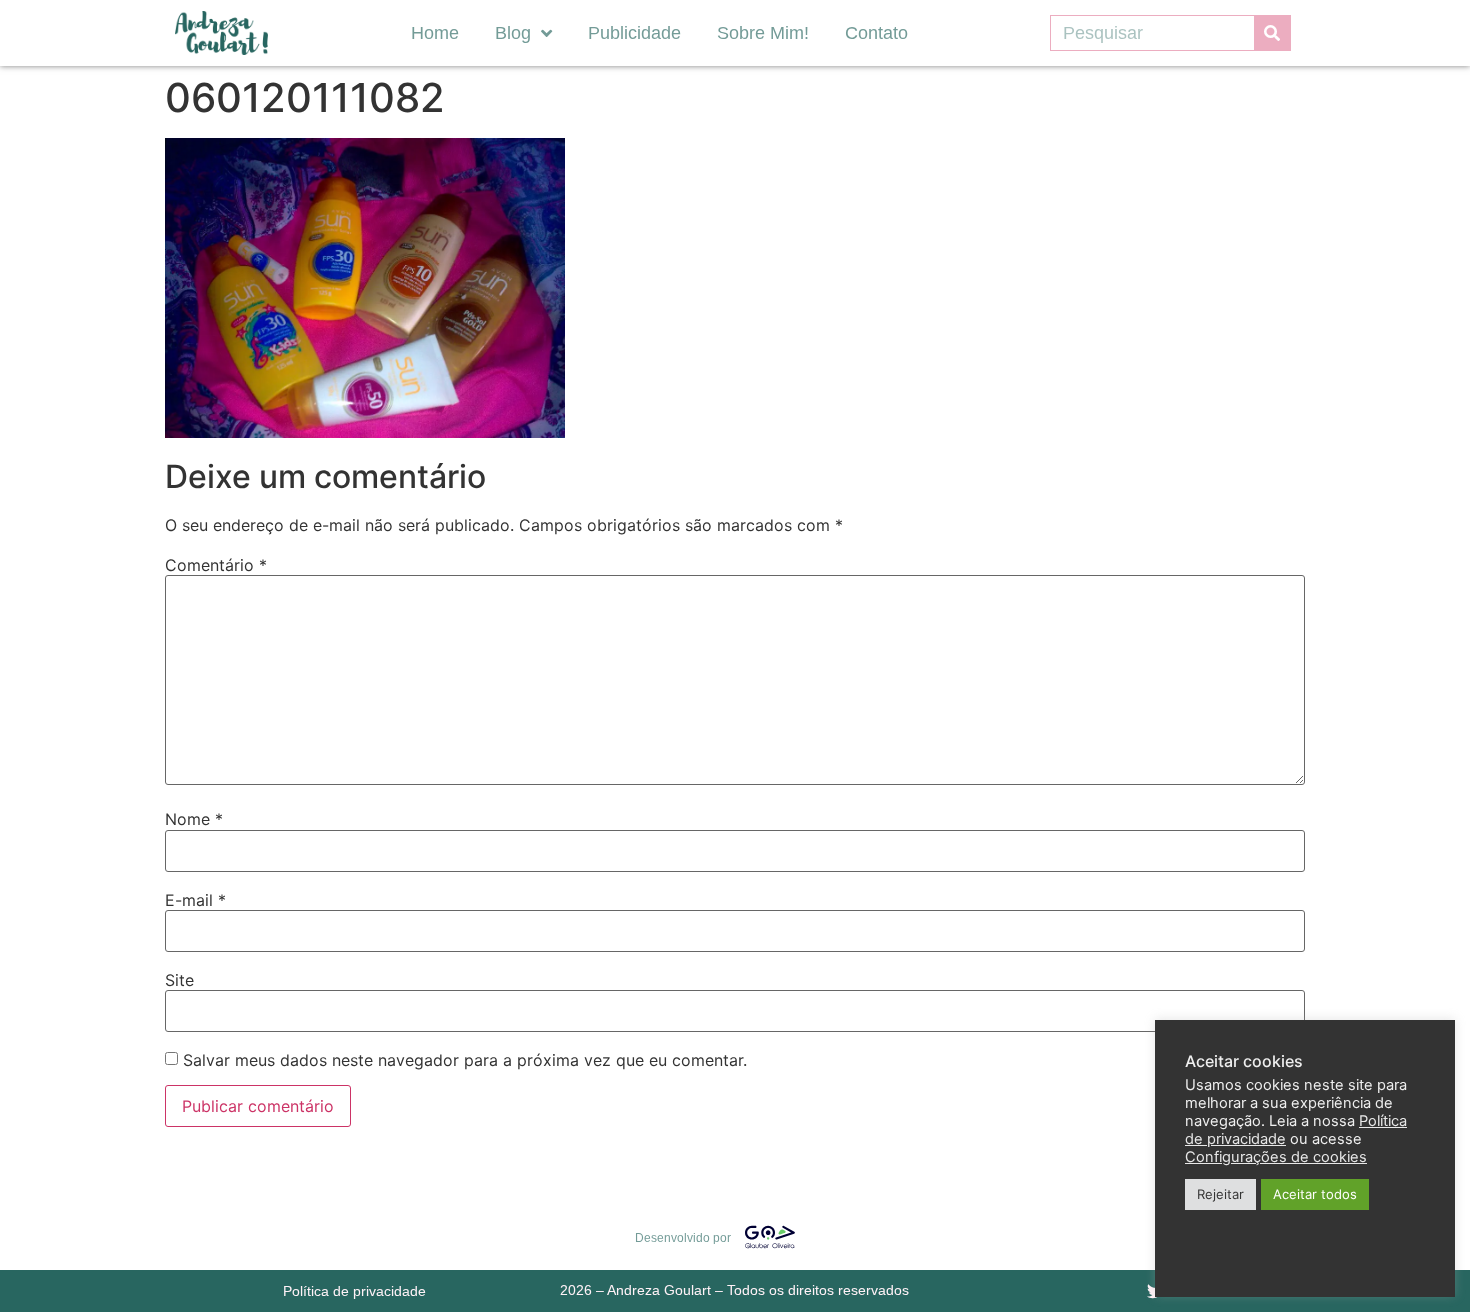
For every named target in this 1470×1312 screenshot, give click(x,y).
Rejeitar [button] (1220, 1194)
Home (435, 33)
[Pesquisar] (1272, 33)
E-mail (195, 900)
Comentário (216, 565)
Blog (513, 33)
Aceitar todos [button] (1315, 1194)
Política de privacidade (354, 1291)
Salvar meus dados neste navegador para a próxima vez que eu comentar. (465, 1060)
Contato (876, 33)
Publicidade (634, 33)
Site (179, 980)
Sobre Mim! (763, 33)
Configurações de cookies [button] (1276, 1157)
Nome (194, 819)
